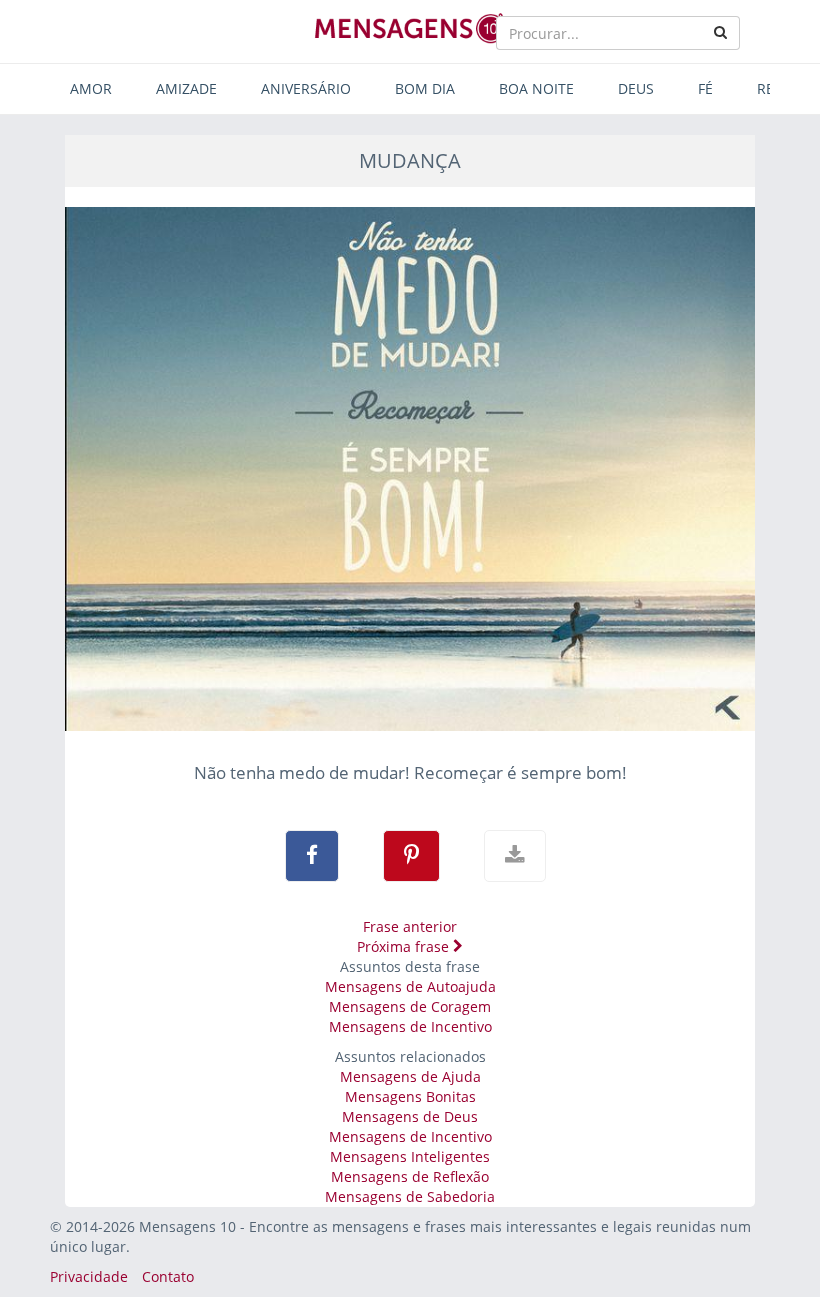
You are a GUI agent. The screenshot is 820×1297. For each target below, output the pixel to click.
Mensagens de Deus (410, 1116)
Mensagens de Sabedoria (410, 1196)
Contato (168, 1276)
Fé (705, 88)
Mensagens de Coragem (410, 1006)
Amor (91, 88)
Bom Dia (425, 88)
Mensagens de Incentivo (410, 1026)
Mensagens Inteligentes (410, 1156)
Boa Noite (536, 88)
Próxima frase (405, 946)
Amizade (186, 88)
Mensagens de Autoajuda (410, 986)
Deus (636, 88)
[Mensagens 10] (410, 28)
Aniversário (306, 88)
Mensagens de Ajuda (410, 1076)
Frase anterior (410, 926)
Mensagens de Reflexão (410, 1176)
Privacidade (89, 1276)
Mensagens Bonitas (410, 1096)
